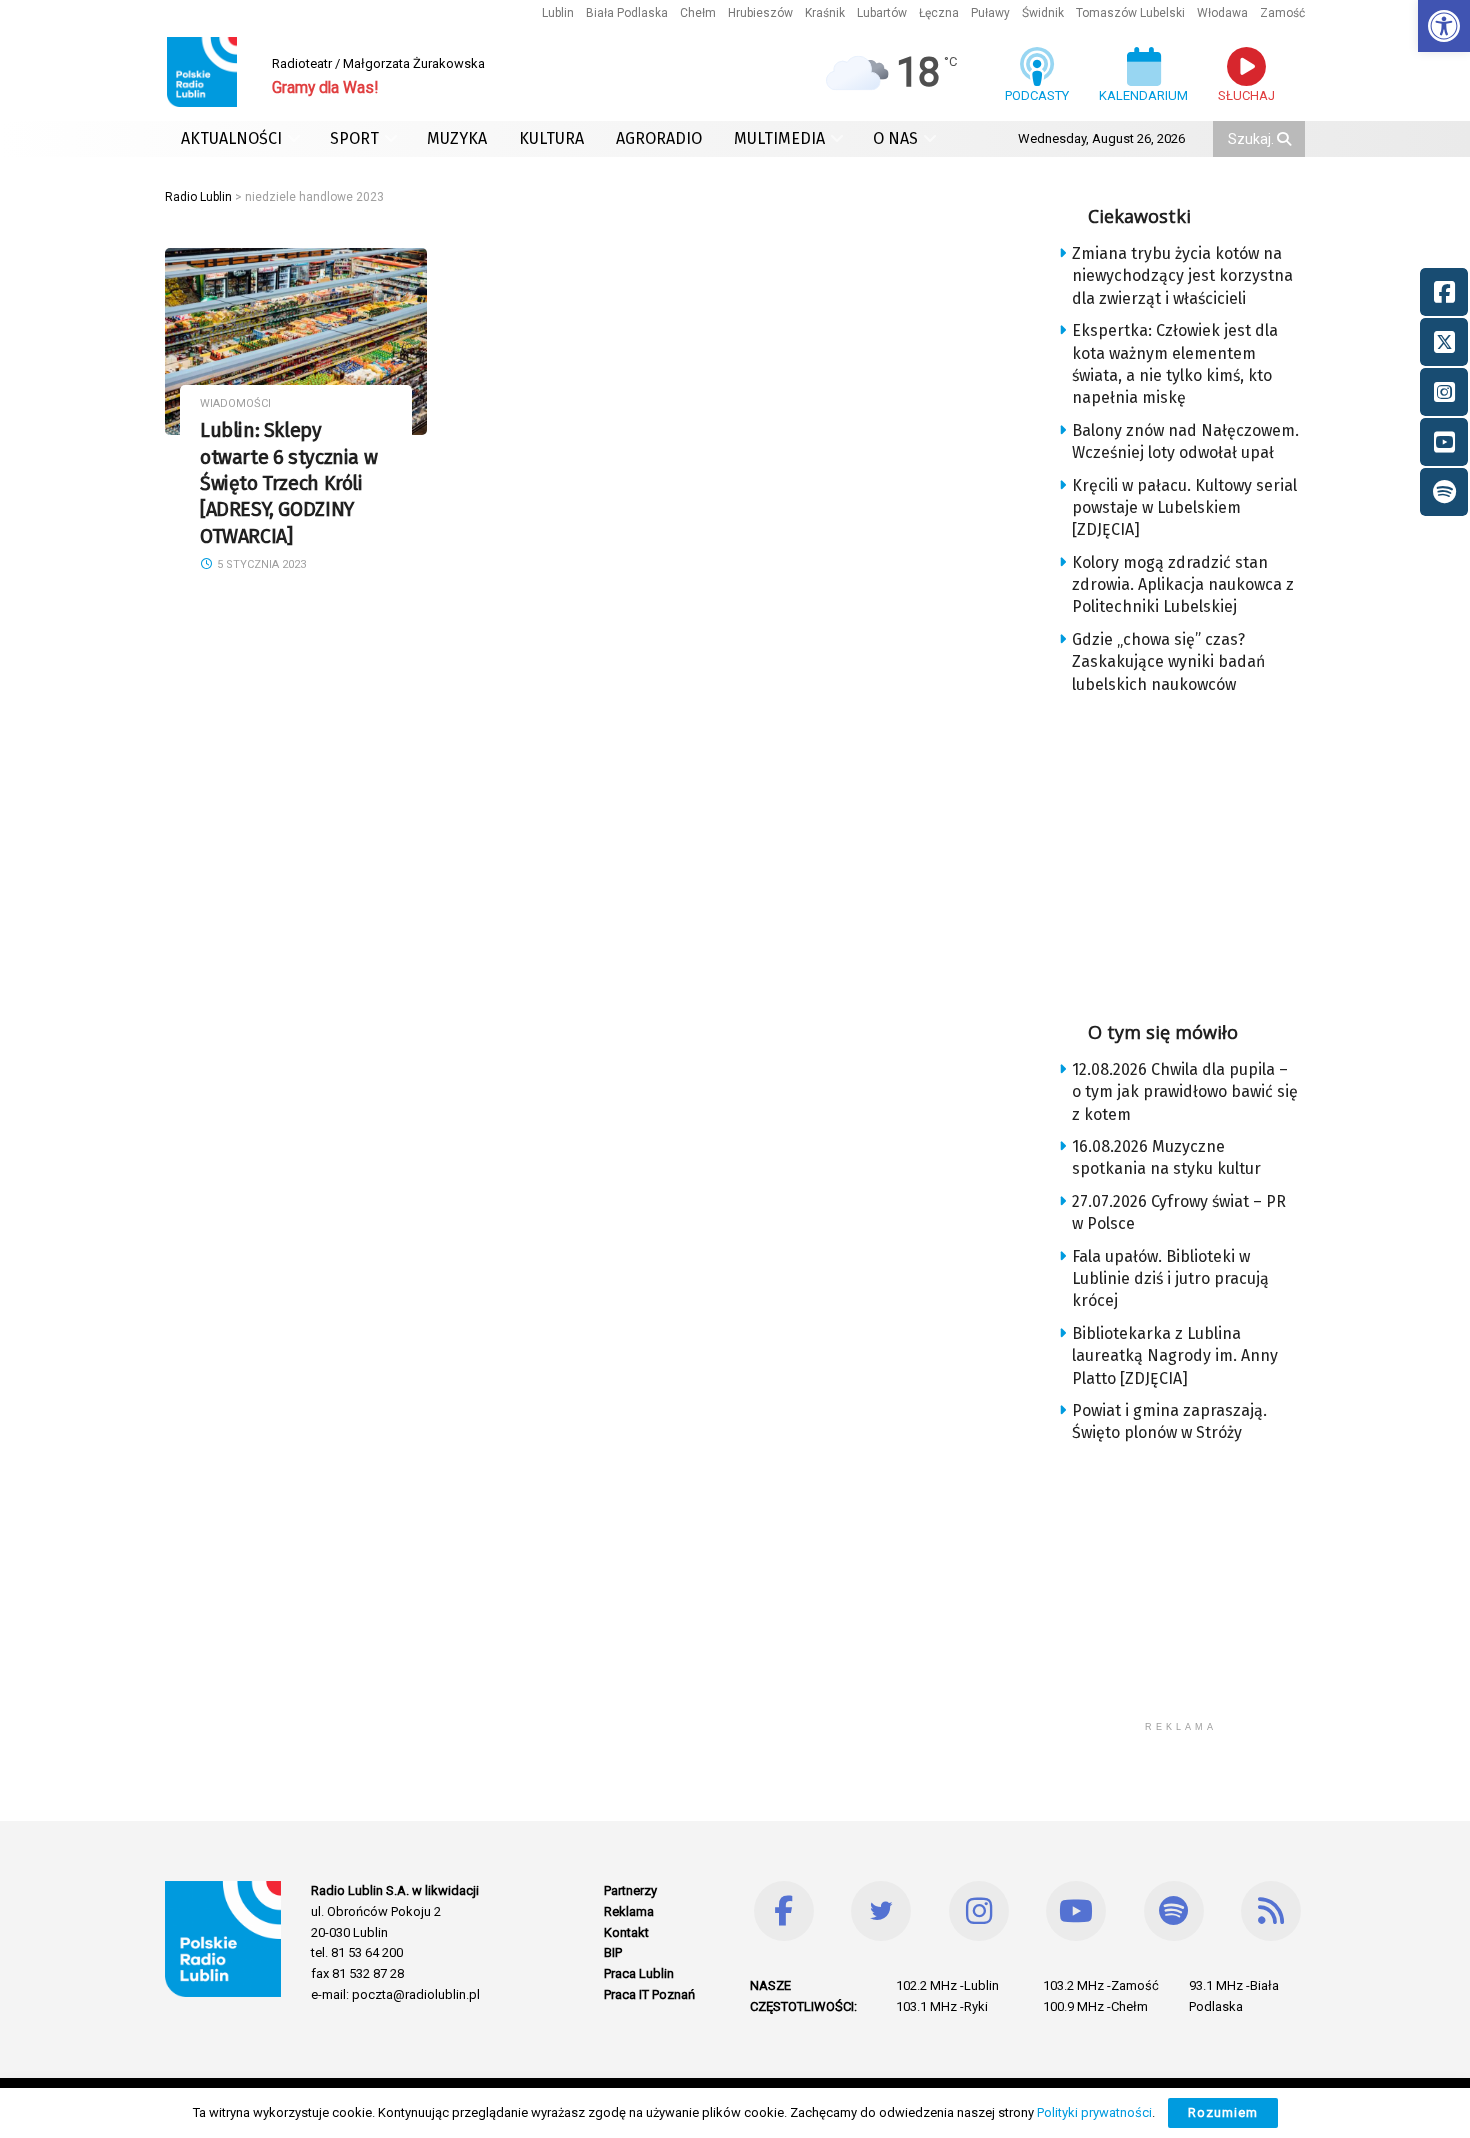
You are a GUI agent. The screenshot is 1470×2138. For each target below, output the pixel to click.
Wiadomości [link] (235, 403)
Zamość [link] (1282, 13)
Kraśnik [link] (825, 13)
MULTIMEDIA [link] (779, 138)
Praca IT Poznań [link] (649, 1994)
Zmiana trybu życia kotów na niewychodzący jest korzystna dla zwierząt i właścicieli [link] (1182, 276)
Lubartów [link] (882, 13)
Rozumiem (1223, 2112)
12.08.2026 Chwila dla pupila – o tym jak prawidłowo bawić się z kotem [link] (1185, 1092)
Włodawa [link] (1222, 13)
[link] (1444, 26)
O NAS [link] (895, 138)
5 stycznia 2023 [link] (260, 564)
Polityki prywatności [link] (1094, 2112)
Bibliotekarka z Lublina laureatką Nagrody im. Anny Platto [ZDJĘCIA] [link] (1175, 1356)
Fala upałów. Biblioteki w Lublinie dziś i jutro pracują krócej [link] (1170, 1279)
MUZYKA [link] (457, 138)
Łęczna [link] (939, 13)
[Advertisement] (1197, 851)
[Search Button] (1286, 139)
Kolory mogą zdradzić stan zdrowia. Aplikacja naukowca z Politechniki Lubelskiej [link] (1183, 585)
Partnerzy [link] (630, 1890)
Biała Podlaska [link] (627, 13)
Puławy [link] (990, 13)
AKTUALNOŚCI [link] (231, 138)
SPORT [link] (354, 138)
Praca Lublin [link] (639, 1973)
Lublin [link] (558, 13)
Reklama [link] (629, 1911)
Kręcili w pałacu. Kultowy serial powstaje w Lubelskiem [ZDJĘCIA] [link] (1184, 508)
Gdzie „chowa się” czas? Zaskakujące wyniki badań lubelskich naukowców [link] (1168, 662)
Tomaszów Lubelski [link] (1130, 13)
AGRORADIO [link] (659, 138)
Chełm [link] (698, 13)
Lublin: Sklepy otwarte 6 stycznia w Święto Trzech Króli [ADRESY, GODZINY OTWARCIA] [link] (288, 483)
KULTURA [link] (551, 138)
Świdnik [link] (1043, 13)
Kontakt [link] (626, 1932)
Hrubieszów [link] (760, 13)
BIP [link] (613, 1952)
